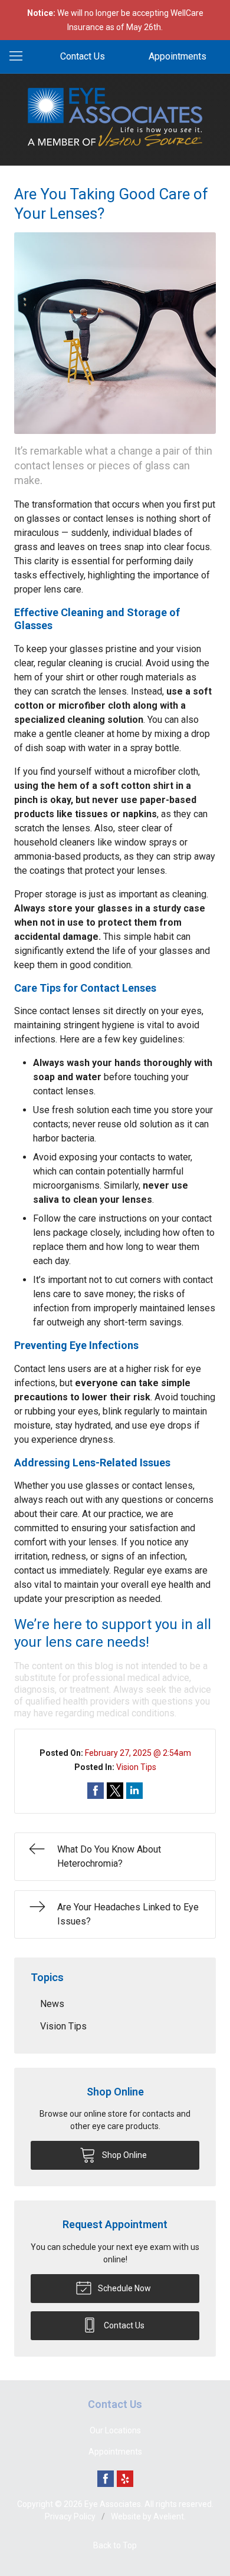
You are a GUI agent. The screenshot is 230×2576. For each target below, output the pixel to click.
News (52, 2004)
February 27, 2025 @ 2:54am (138, 1753)
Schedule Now (124, 2288)
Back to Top (115, 2545)
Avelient (169, 2516)
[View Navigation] (20, 57)
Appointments (178, 56)
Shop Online (124, 2155)
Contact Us (83, 56)
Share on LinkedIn (134, 1791)
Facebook (106, 2479)
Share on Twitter (115, 1791)
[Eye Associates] (115, 117)
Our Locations (115, 2430)
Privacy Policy (70, 2516)
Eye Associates (113, 2504)
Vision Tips (136, 1767)
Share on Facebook (96, 1791)
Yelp (125, 2479)
